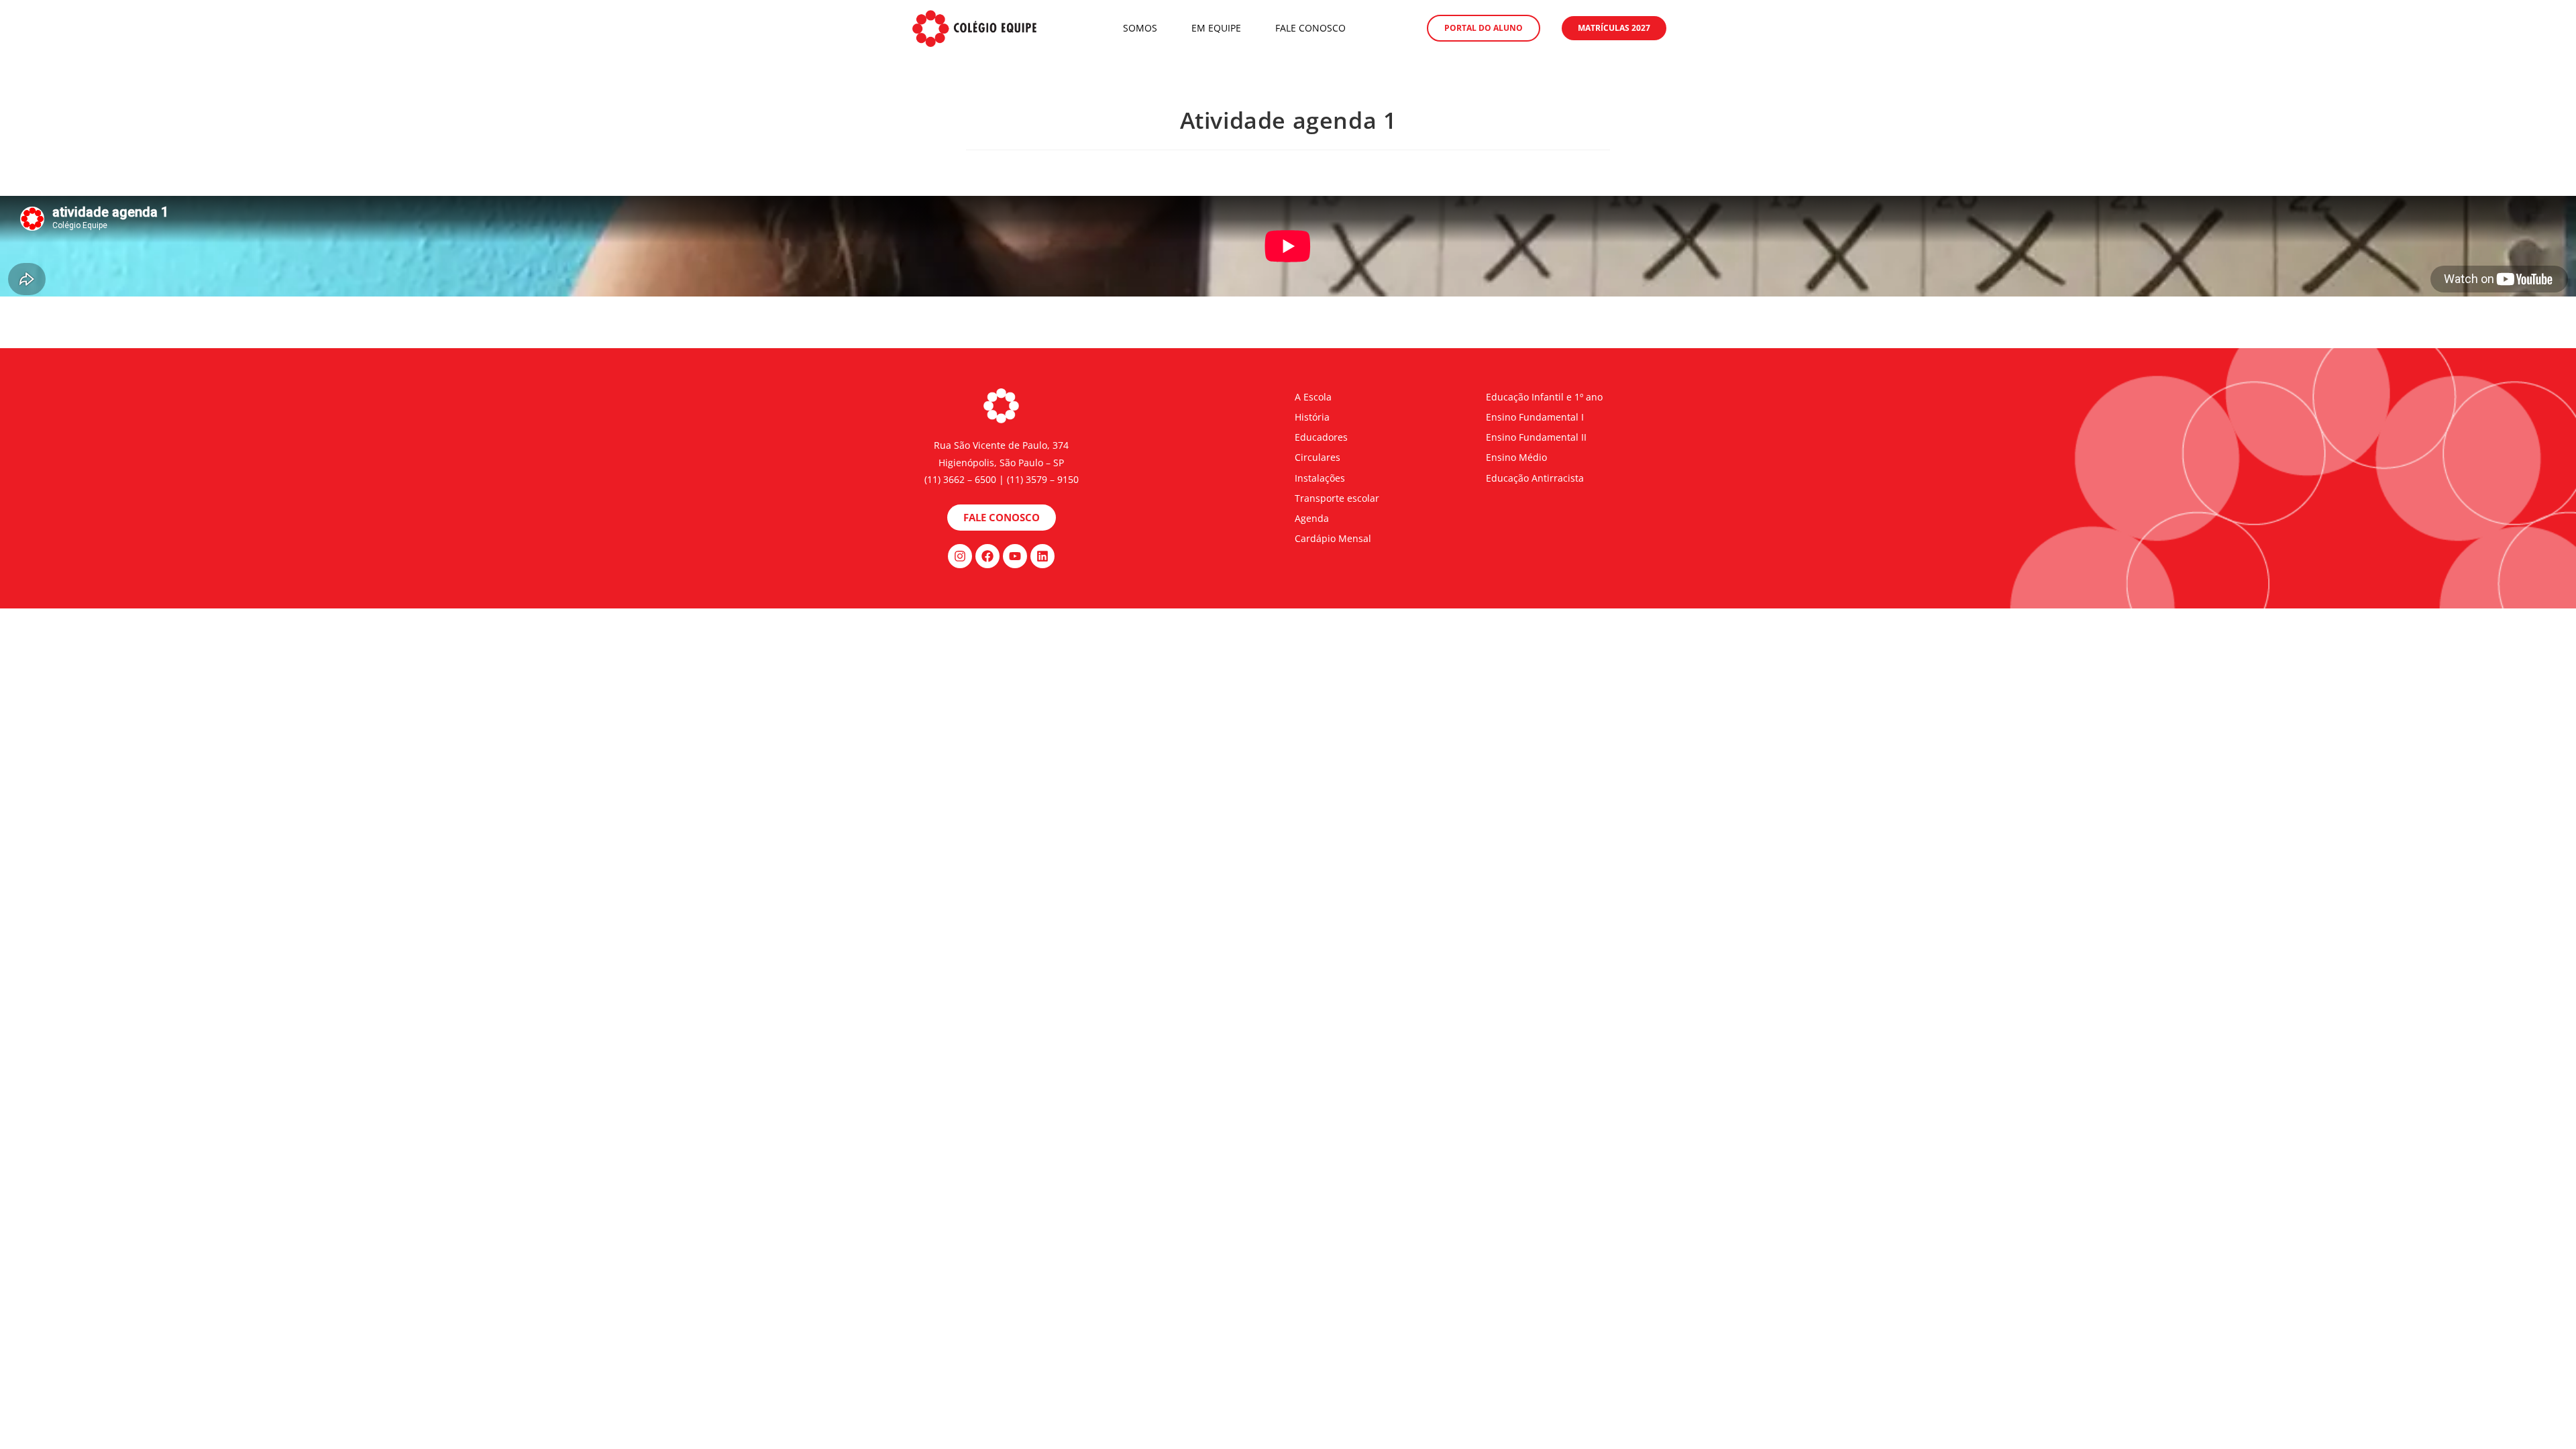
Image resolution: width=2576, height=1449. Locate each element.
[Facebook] (987, 556)
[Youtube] (1015, 556)
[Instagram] (960, 556)
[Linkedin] (1042, 556)
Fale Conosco (1310, 28)
